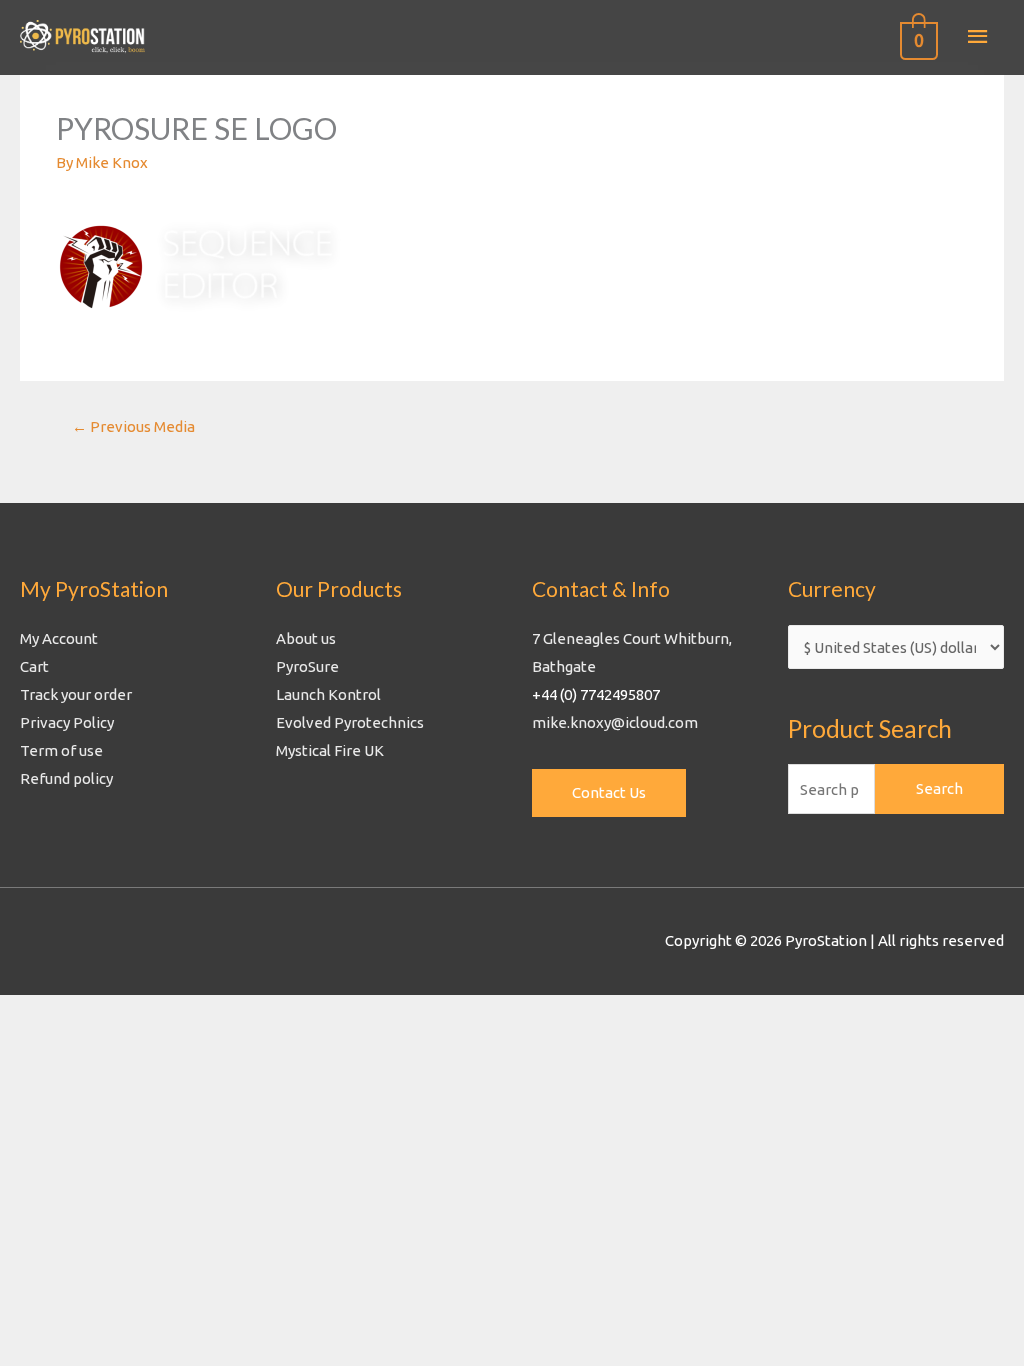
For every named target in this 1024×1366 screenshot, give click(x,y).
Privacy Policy (67, 722)
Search (939, 788)
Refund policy (66, 778)
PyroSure (307, 666)
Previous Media (133, 426)
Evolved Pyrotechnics (350, 722)
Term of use (61, 750)
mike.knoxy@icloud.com (615, 722)
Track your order (76, 694)
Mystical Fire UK (330, 750)
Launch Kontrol (328, 694)
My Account (59, 638)
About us (306, 638)
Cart (34, 666)
